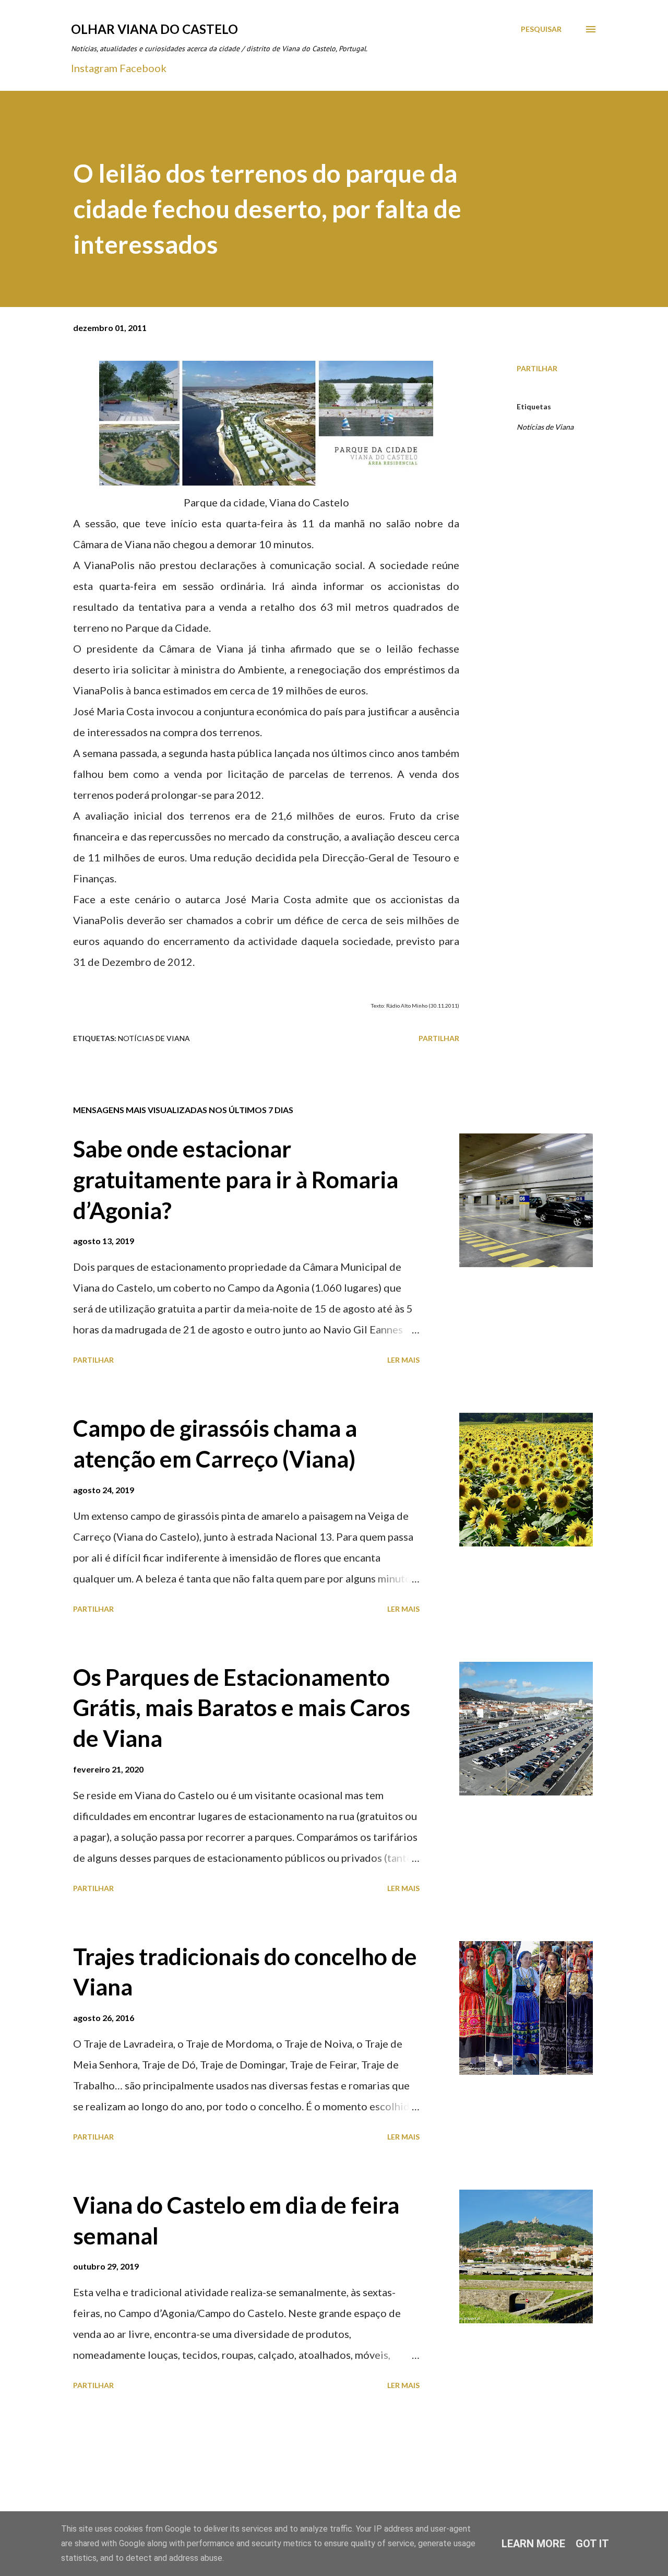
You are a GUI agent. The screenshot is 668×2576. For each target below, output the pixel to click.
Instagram (94, 68)
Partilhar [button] (537, 368)
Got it (592, 2544)
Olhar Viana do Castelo (154, 29)
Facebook (143, 68)
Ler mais (403, 1360)
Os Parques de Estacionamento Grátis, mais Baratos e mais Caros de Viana (242, 1708)
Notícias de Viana (545, 427)
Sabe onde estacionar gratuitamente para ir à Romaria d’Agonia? (236, 1179)
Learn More (533, 2544)
